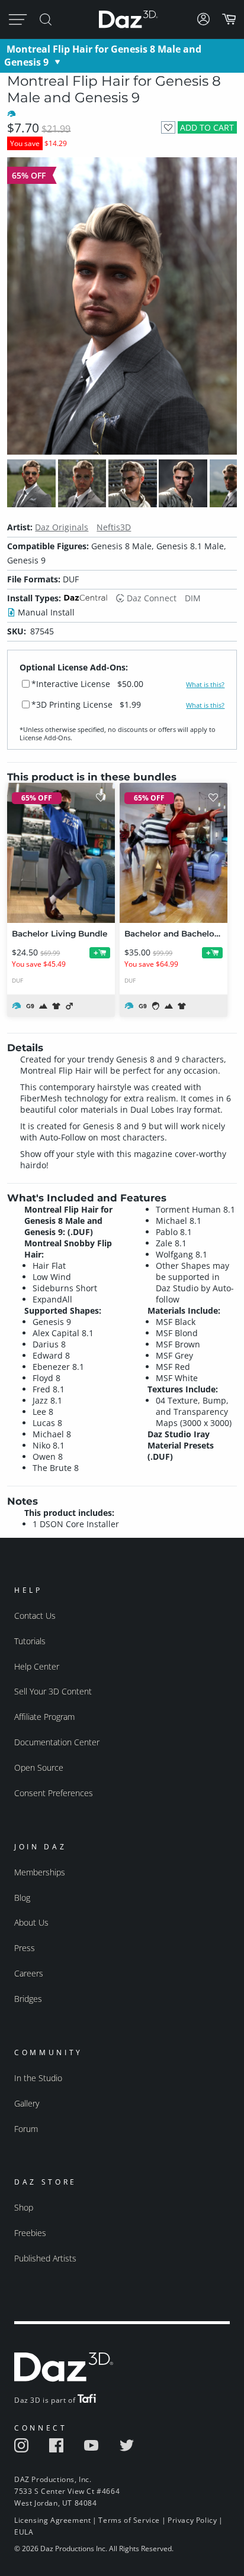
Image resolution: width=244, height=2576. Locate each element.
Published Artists (45, 2258)
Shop (24, 2207)
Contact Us (35, 1616)
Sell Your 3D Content (53, 1691)
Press (25, 1948)
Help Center (37, 1666)
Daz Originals (62, 527)
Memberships (40, 1872)
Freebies (30, 2233)
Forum (26, 2129)
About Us (31, 1922)
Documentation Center (57, 1742)
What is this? (205, 685)
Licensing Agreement (52, 2520)
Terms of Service (129, 2520)
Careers (29, 1973)
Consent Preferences (54, 1793)
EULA (24, 2532)
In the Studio (38, 2078)
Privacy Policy (192, 2520)
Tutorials (30, 1641)
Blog (22, 1898)
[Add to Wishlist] (168, 127)
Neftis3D (114, 527)
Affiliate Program (44, 1717)
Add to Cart (207, 127)
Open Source (39, 1767)
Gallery (27, 2103)
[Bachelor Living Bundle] (61, 853)
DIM (193, 598)
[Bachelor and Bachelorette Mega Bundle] (174, 853)
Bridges (28, 1999)
